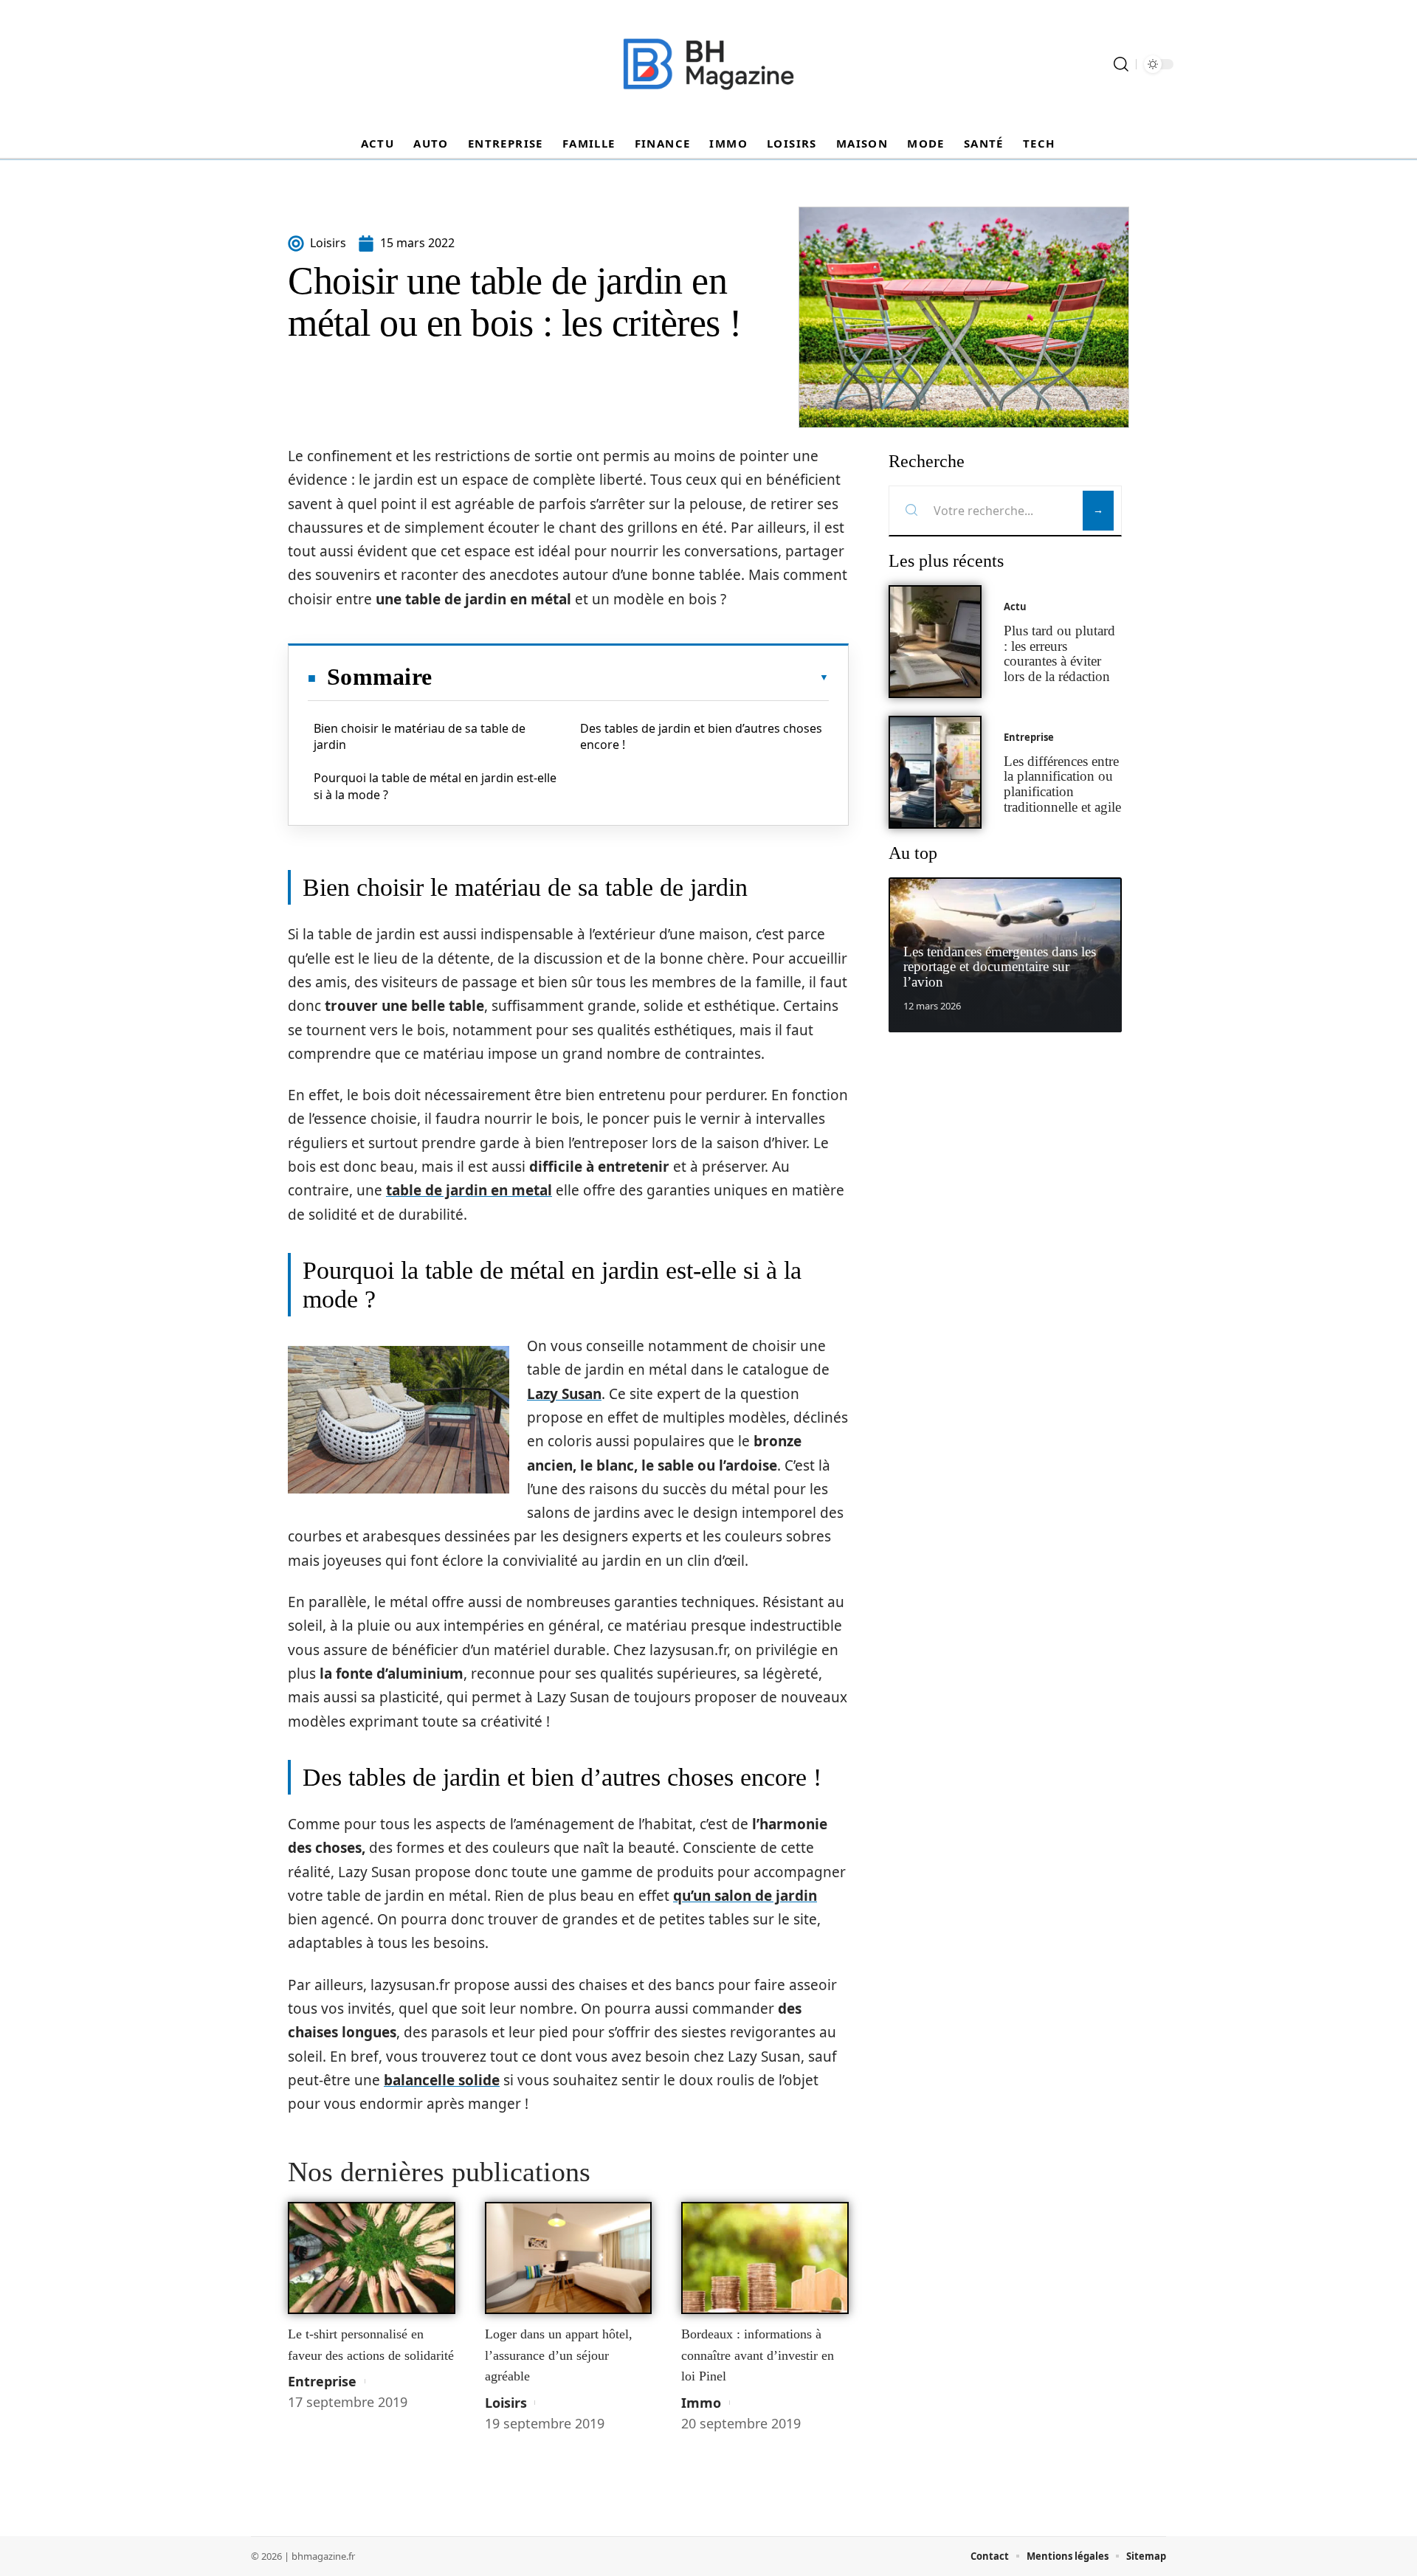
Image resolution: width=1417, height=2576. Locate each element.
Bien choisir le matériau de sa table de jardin (420, 736)
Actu (1015, 607)
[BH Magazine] (708, 64)
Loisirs (506, 2403)
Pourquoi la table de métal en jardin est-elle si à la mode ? (435, 786)
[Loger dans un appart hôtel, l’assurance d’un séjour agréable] (569, 2258)
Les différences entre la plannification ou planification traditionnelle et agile (1062, 784)
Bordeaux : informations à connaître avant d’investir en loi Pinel (758, 2355)
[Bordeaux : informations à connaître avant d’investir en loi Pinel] (765, 2258)
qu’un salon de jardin (745, 1896)
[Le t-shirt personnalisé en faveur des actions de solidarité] (372, 2258)
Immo (701, 2403)
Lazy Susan (564, 1394)
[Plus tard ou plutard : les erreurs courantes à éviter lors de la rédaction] (935, 642)
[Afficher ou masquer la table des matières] (630, 677)
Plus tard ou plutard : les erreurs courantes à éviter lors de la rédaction (1059, 653)
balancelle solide (442, 2080)
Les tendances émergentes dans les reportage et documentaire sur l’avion (1000, 967)
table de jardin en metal (469, 1190)
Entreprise (322, 2381)
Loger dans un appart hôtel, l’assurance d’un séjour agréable (559, 2355)
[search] (1121, 64)
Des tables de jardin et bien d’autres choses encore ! (701, 736)
